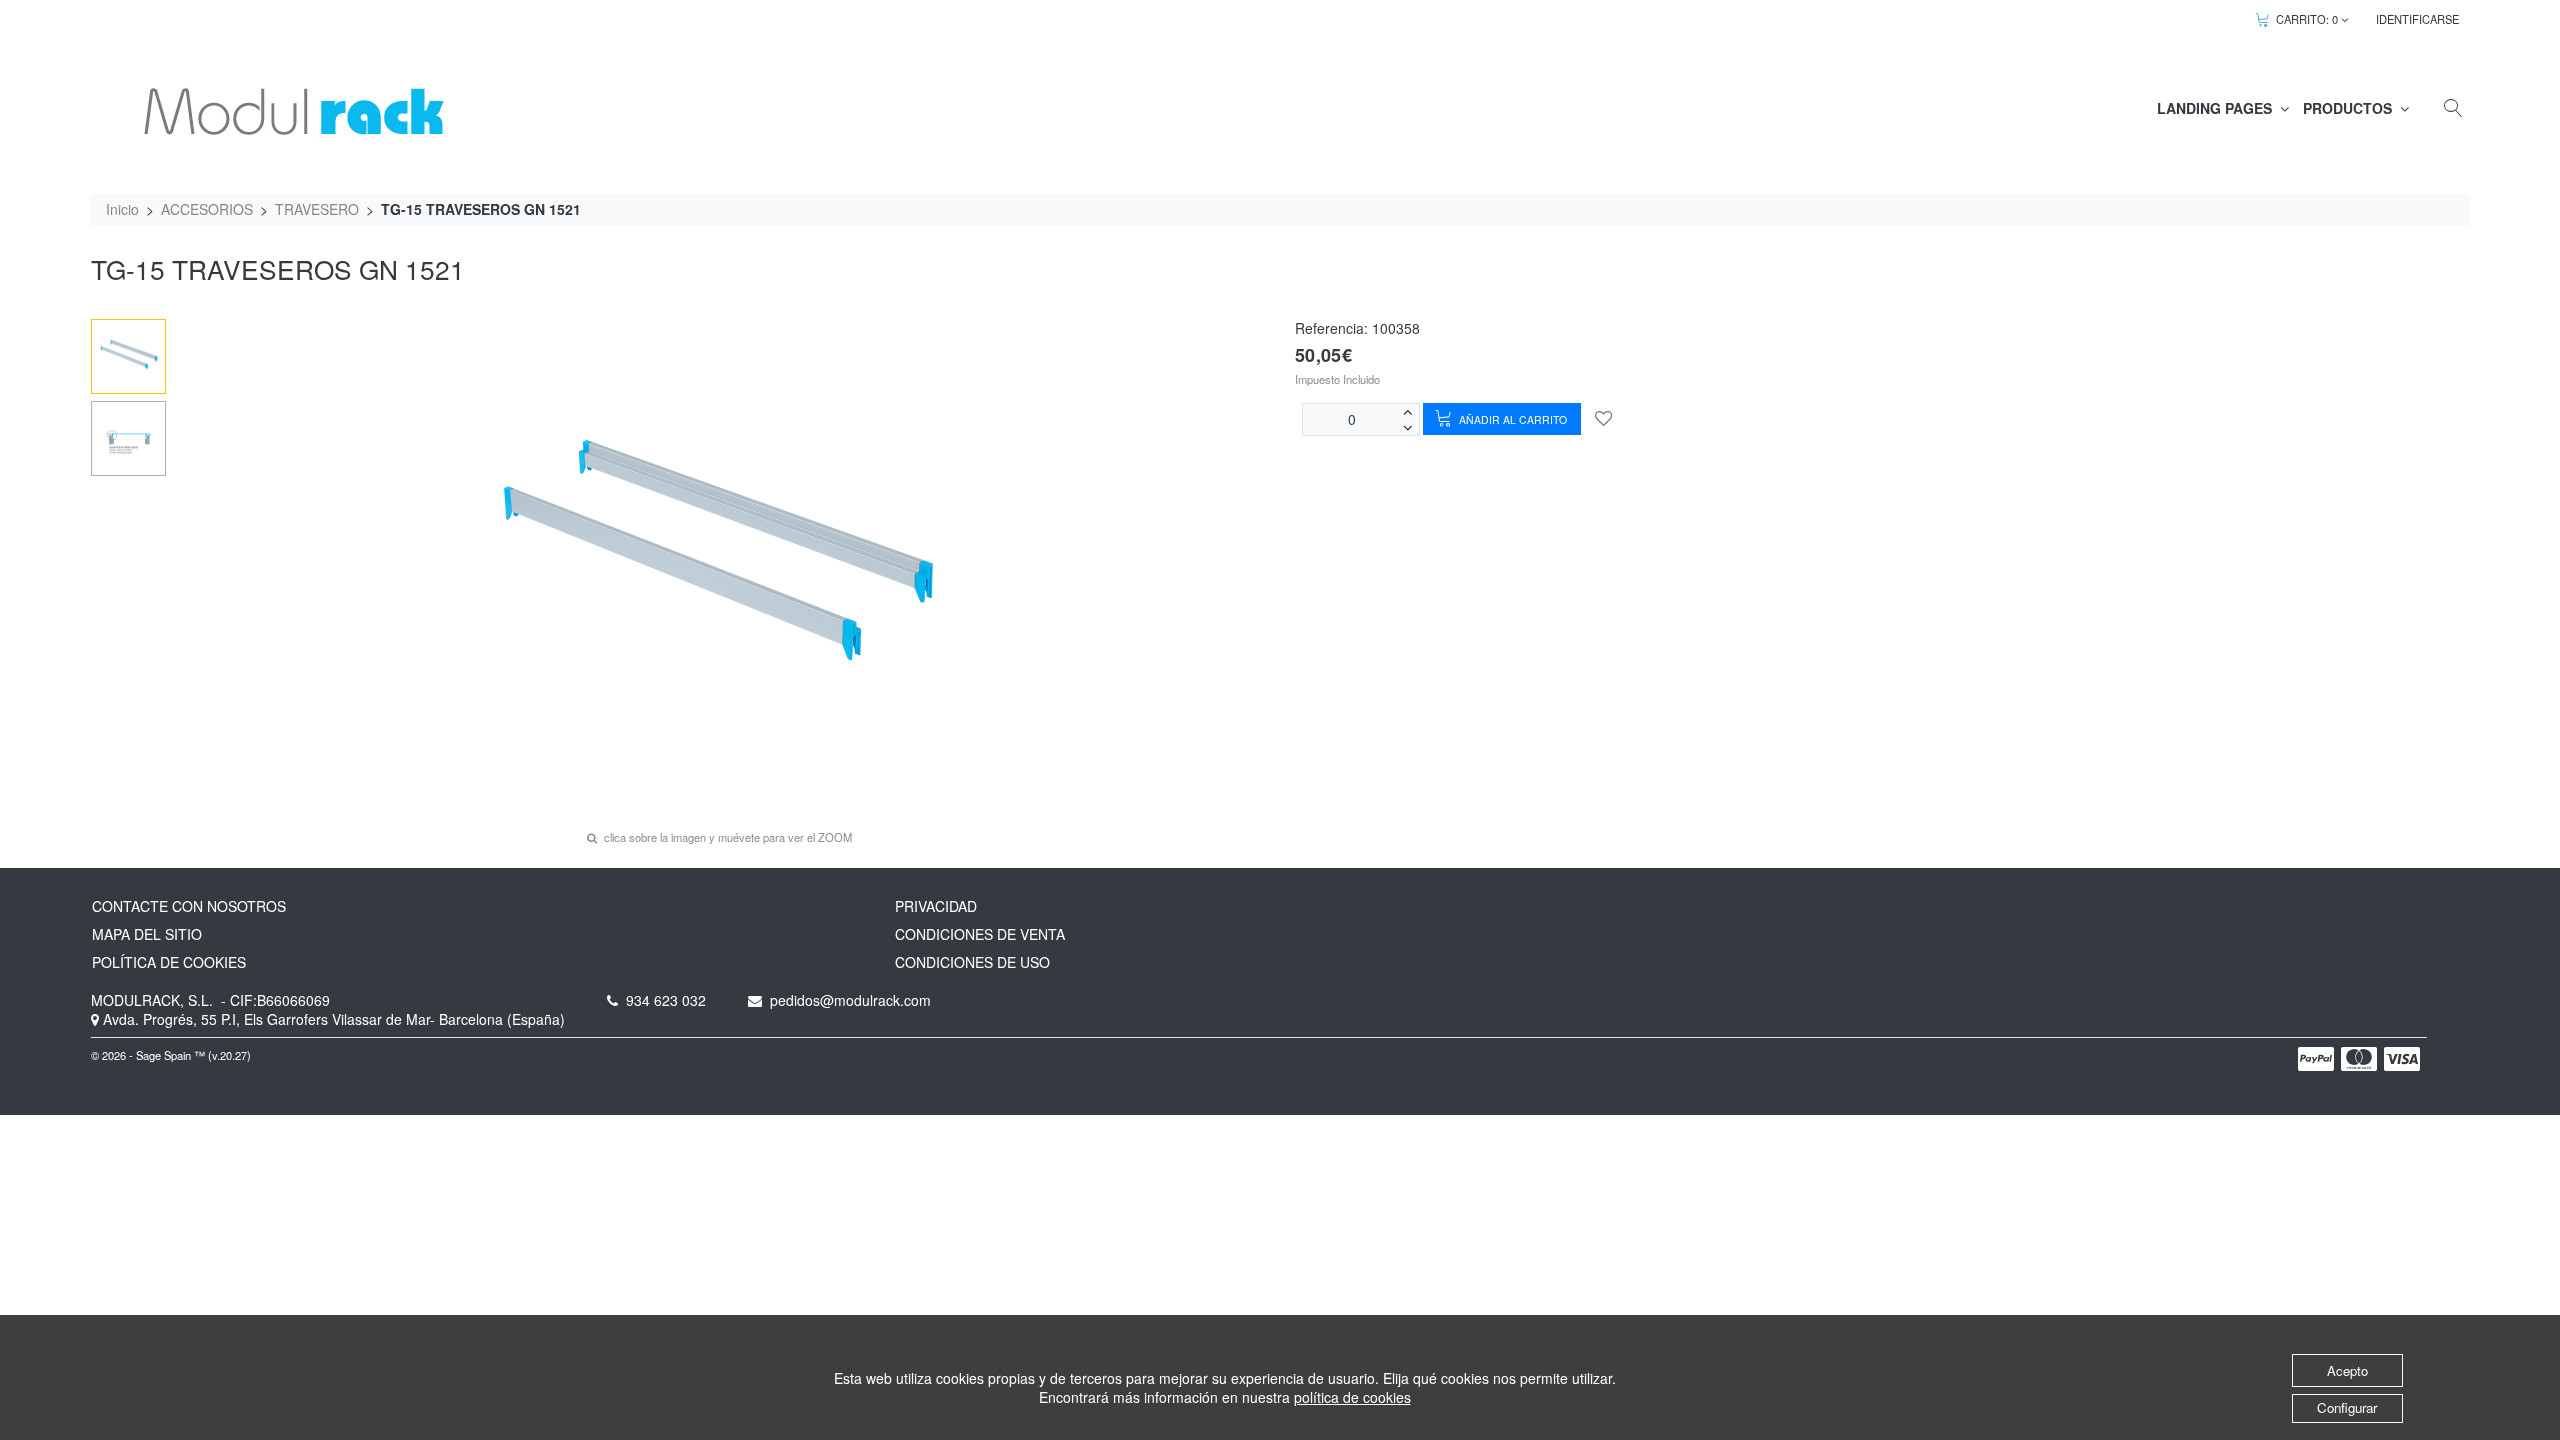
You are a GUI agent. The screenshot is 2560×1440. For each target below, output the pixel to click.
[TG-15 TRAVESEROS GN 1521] (129, 357)
